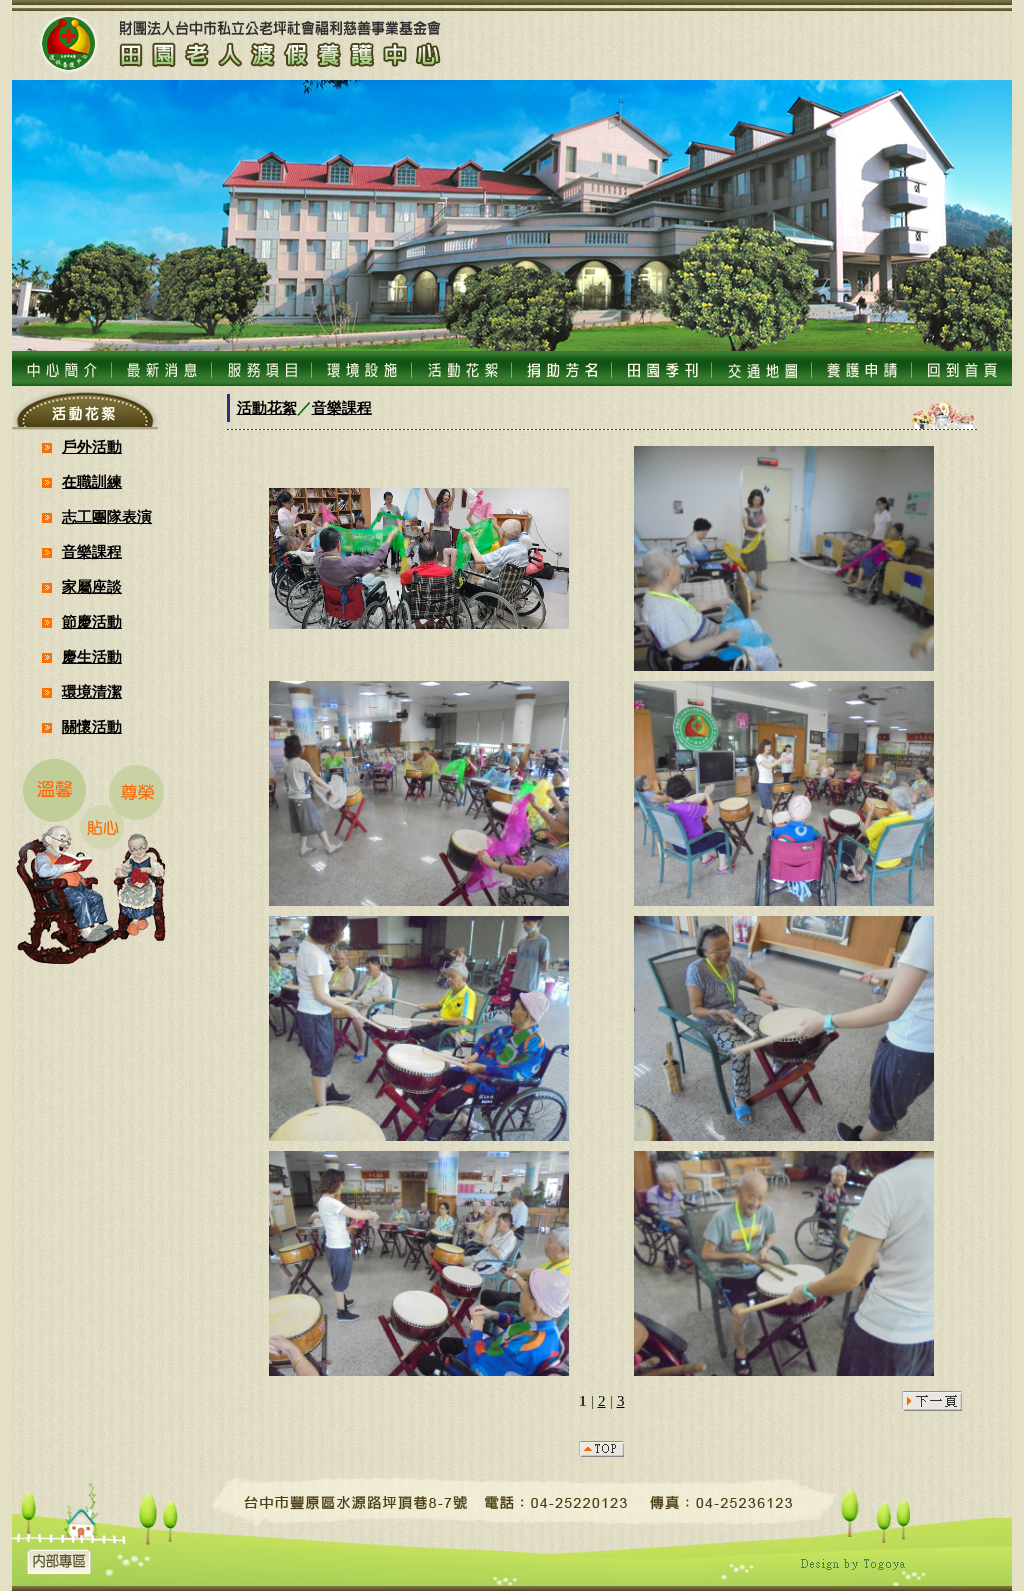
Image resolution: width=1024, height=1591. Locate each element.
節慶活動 (92, 622)
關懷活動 (92, 727)
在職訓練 (92, 482)
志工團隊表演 (107, 517)
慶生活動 (92, 657)
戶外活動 (92, 447)
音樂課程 (92, 552)
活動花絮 (267, 408)
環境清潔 (92, 692)
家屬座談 (92, 587)
